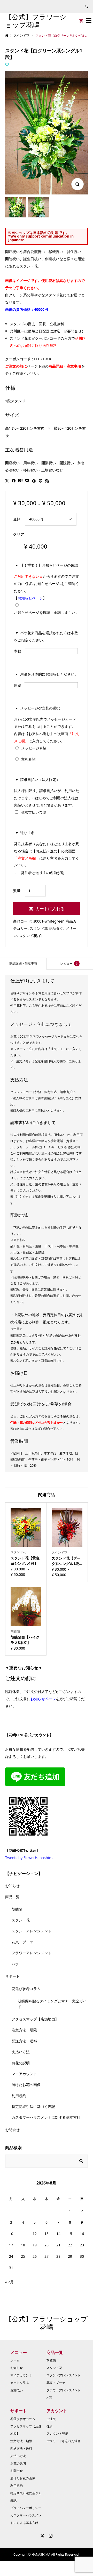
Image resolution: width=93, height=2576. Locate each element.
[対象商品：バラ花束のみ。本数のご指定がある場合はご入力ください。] (22, 651)
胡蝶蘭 (17, 1909)
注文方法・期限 (24, 2030)
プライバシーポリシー (26, 2508)
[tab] (23, 964)
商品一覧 (12, 1897)
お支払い (17, 2390)
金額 (17, 519)
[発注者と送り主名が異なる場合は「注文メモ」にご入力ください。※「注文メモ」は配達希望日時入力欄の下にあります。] (66, 873)
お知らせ (12, 1886)
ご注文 (51, 2419)
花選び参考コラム (26, 1989)
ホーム (15, 2360)
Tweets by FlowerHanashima (30, 1858)
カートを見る (20, 2383)
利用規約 (19, 2096)
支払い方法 (21, 2052)
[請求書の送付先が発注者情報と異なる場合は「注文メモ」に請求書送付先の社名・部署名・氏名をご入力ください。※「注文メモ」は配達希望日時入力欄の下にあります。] (48, 812)
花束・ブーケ (22, 1942)
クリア (19, 534)
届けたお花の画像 (26, 2085)
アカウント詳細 (57, 2434)
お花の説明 (21, 2063)
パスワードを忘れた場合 (64, 2441)
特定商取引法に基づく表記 (33, 2106)
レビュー (69, 963)
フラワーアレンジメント (32, 1953)
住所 (50, 2426)
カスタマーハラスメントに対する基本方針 (46, 2117)
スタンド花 (39, 928)
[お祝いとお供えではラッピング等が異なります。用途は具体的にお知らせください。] (22, 685)
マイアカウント (24, 2074)
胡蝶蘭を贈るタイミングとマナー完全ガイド (52, 2004)
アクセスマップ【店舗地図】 (35, 2019)
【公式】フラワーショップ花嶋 (36, 21)
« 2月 (9, 2282)
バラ (15, 1964)
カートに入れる (50, 909)
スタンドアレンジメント (32, 1931)
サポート (12, 1976)
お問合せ (12, 2130)
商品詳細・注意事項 (23, 963)
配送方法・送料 (24, 2041)
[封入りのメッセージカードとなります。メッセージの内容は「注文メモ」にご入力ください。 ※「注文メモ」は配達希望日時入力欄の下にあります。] (48, 748)
